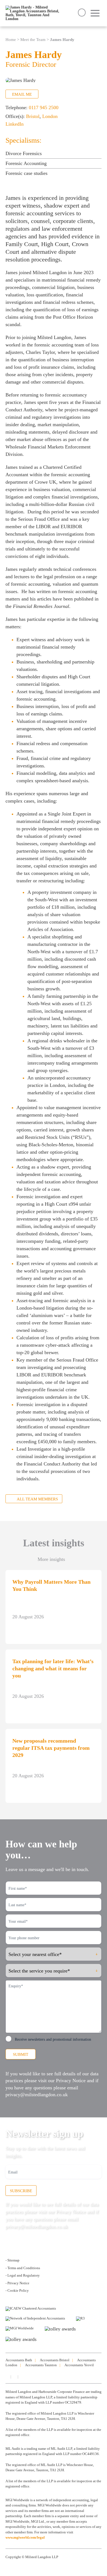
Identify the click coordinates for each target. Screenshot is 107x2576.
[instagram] (14, 2377)
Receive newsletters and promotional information (53, 2039)
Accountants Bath (19, 2360)
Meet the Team (33, 40)
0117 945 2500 (44, 108)
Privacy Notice (71, 2081)
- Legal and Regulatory (23, 2275)
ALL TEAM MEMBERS (37, 1499)
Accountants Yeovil (79, 2365)
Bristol (33, 116)
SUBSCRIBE (21, 2191)
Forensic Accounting (26, 163)
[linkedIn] (7, 2377)
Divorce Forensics (24, 153)
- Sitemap (12, 2260)
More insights (51, 1559)
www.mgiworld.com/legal (25, 2537)
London (50, 116)
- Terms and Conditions (23, 2268)
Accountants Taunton (41, 2365)
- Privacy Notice (17, 2283)
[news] (21, 2377)
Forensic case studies (26, 173)
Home (11, 40)
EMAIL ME (22, 94)
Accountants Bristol (55, 2360)
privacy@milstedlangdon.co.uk (37, 2095)
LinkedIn (15, 124)
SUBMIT (21, 2054)
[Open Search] (82, 13)
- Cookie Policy (17, 2290)
